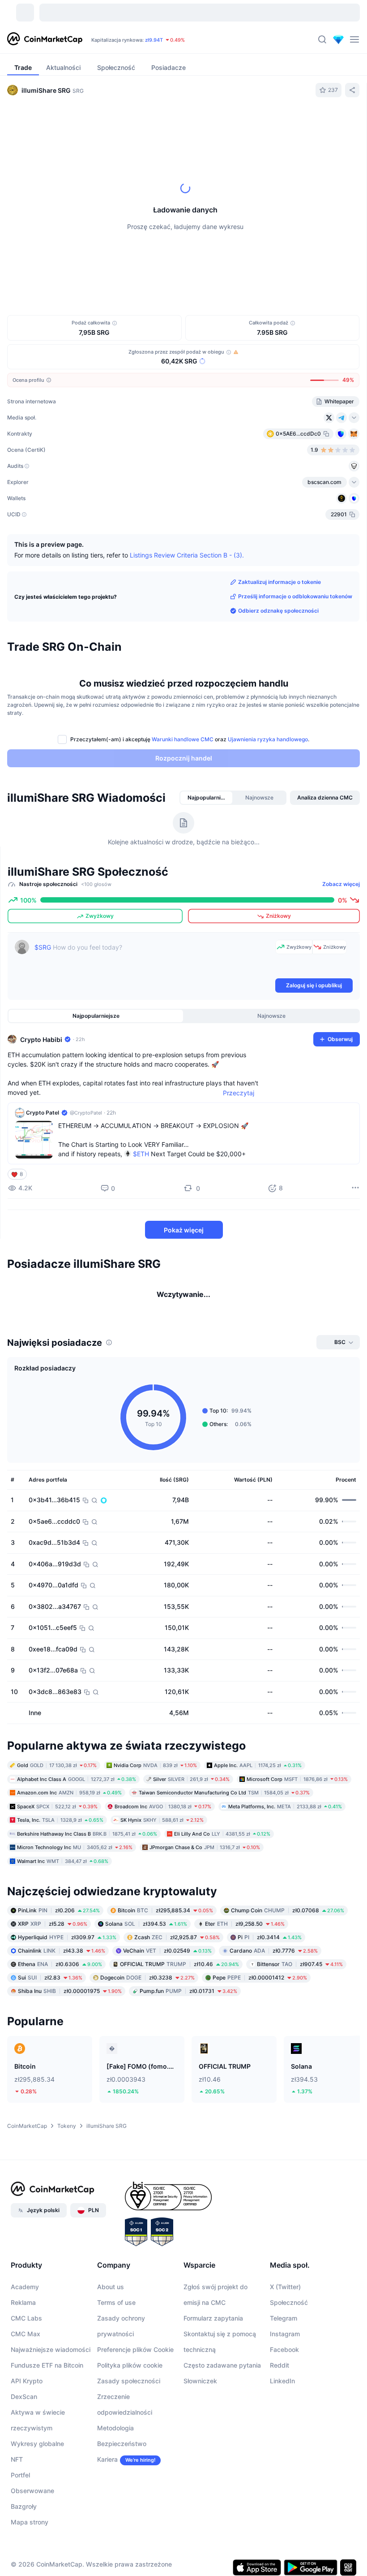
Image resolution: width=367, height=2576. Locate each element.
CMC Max (26, 2409)
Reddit (280, 2440)
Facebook (284, 2424)
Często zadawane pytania (222, 2440)
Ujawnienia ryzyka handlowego (268, 739)
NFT (17, 2534)
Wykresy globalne (37, 2518)
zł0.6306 (60, 2039)
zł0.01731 (188, 2066)
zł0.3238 (147, 2052)
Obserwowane (32, 2565)
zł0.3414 (270, 2012)
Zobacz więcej (341, 884)
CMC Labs (26, 2393)
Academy (25, 2362)
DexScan (24, 2471)
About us (111, 2362)
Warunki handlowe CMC (183, 739)
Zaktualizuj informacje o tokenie (280, 582)
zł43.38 (62, 2025)
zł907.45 (300, 2039)
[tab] (108, 122)
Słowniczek (200, 2456)
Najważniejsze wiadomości (51, 2424)
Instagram (285, 2409)
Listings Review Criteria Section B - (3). (187, 555)
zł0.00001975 (70, 2066)
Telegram (284, 2393)
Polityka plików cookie (130, 2440)
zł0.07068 (288, 1985)
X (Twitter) (285, 2362)
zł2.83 (50, 2052)
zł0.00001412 (260, 2052)
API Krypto (27, 2456)
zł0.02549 (167, 2025)
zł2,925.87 (177, 2012)
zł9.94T (154, 40)
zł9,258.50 (245, 1999)
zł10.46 (179, 2039)
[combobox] (200, 122)
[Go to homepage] (45, 39)
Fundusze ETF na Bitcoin (47, 2440)
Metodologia (115, 2503)
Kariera (107, 2534)
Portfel (20, 2550)
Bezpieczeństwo (122, 2518)
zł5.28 (53, 1999)
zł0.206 (59, 1985)
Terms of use (116, 2377)
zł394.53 (146, 1999)
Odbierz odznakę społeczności (278, 611)
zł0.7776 (274, 2025)
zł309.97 (67, 2012)
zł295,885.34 (165, 1985)
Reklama (23, 2377)
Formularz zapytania (213, 2393)
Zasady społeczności (129, 2456)
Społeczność (289, 2377)
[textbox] (153, 958)
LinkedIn (282, 2456)
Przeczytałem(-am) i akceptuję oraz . (190, 739)
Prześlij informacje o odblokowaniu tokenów (295, 596)
